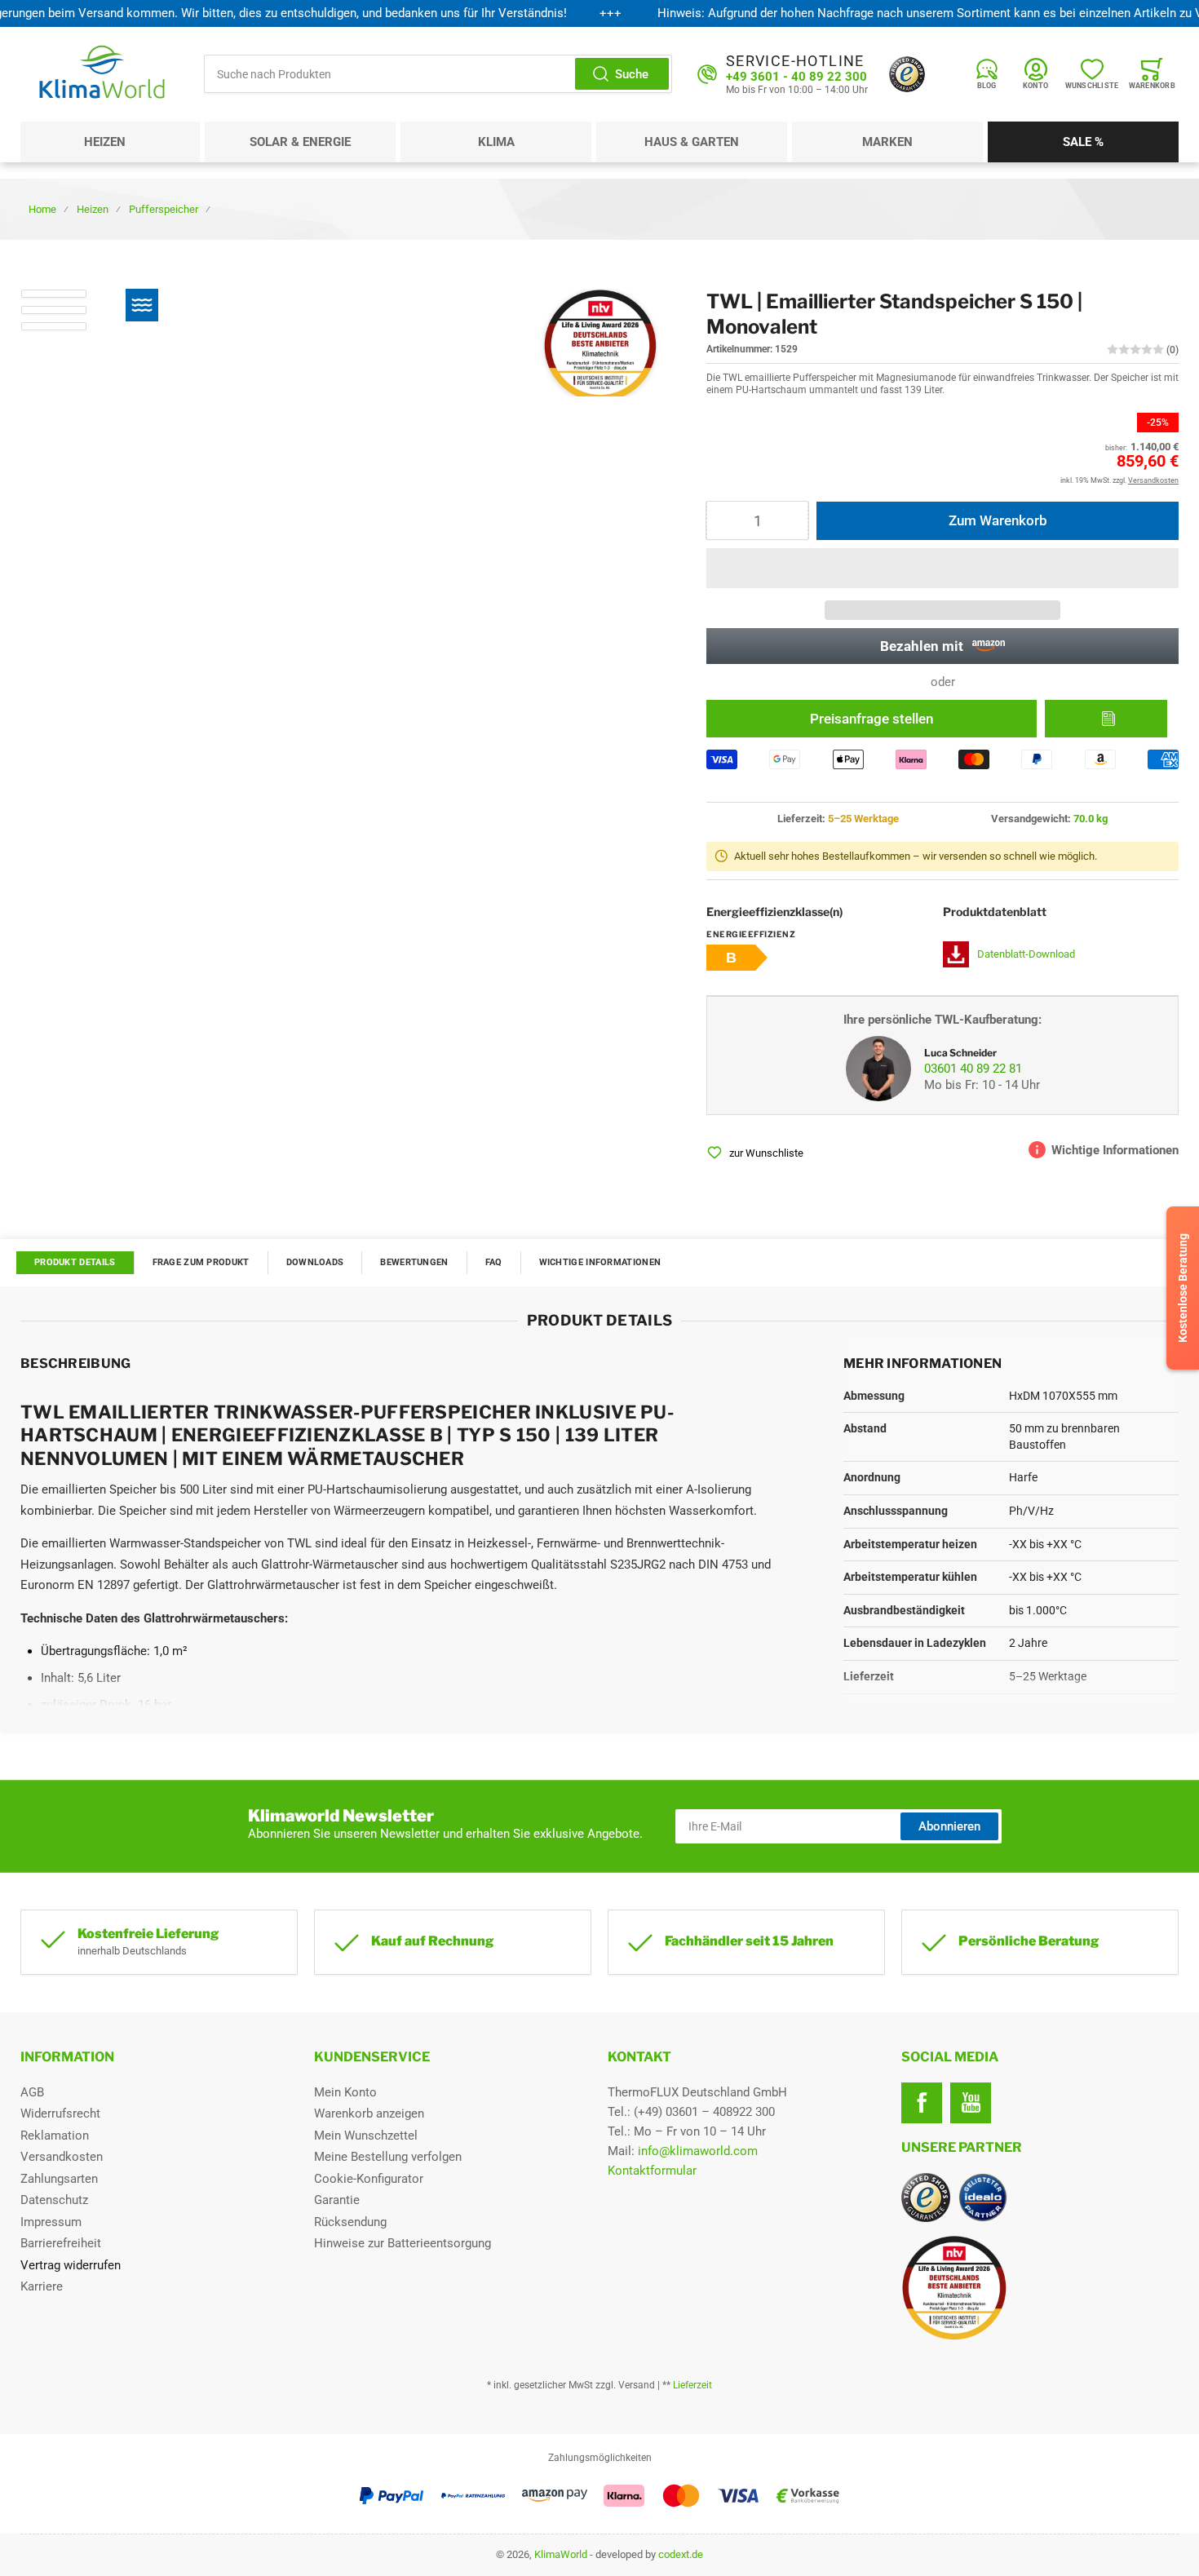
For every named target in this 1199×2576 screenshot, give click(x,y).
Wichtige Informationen (600, 1262)
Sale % (1083, 142)
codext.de (681, 2554)
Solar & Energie (300, 142)
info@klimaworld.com (698, 2151)
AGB (32, 2092)
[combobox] (438, 74)
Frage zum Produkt (201, 1262)
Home (42, 209)
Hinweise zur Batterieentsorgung (403, 2243)
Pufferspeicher (164, 209)
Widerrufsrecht (60, 2113)
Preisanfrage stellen (872, 719)
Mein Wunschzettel (366, 2136)
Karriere (42, 2286)
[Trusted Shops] (907, 74)
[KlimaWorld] (1040, 2282)
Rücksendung (350, 2222)
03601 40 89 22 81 (973, 1069)
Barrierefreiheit (61, 2243)
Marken (887, 142)
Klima (496, 142)
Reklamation (55, 2136)
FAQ (494, 1262)
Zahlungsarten (59, 2179)
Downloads (315, 1262)
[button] (942, 568)
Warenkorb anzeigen (369, 2113)
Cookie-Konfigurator (369, 2179)
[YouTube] (971, 2103)
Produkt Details (75, 1262)
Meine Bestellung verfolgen (388, 2157)
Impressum (51, 2222)
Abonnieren (949, 1826)
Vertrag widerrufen (71, 2265)
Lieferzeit (692, 2385)
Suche (632, 74)
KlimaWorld (561, 2554)
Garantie (337, 2200)
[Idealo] (983, 2198)
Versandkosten (62, 2157)
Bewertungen (414, 1262)
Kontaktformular (652, 2171)
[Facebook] (922, 2103)
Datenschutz (54, 2200)
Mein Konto (345, 2092)
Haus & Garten (692, 142)
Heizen (105, 142)
